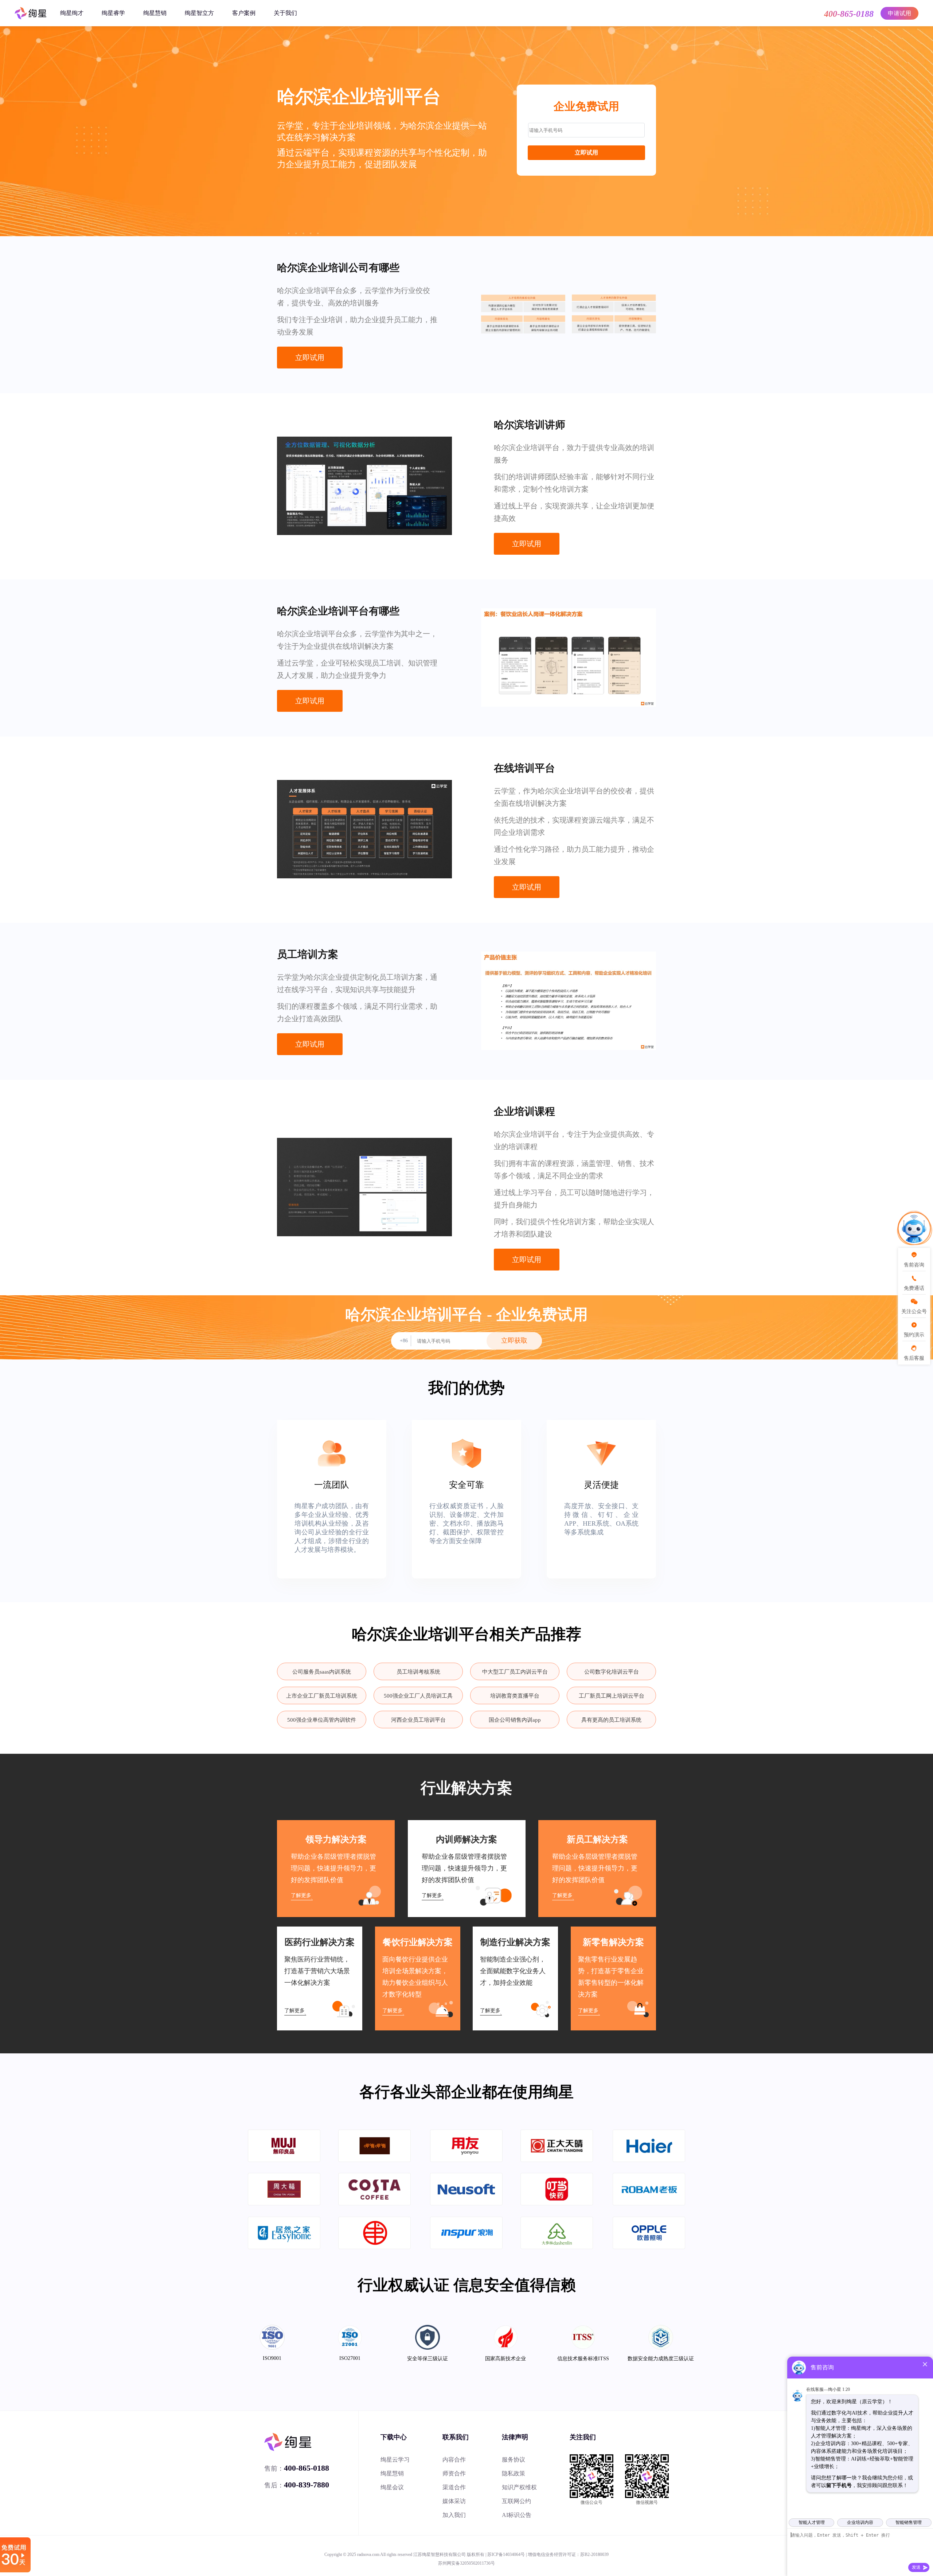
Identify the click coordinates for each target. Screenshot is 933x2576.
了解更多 (301, 1895)
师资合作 (454, 2473)
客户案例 (244, 13)
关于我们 (285, 13)
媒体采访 (454, 2501)
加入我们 (454, 2515)
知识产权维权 (519, 2487)
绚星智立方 (199, 13)
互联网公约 (516, 2501)
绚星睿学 (113, 13)
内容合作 (454, 2460)
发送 (916, 2567)
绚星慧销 (155, 13)
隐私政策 (514, 2473)
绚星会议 (392, 2487)
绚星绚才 (72, 13)
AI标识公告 (517, 2515)
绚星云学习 (395, 2460)
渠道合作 (454, 2487)
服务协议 (514, 2460)
